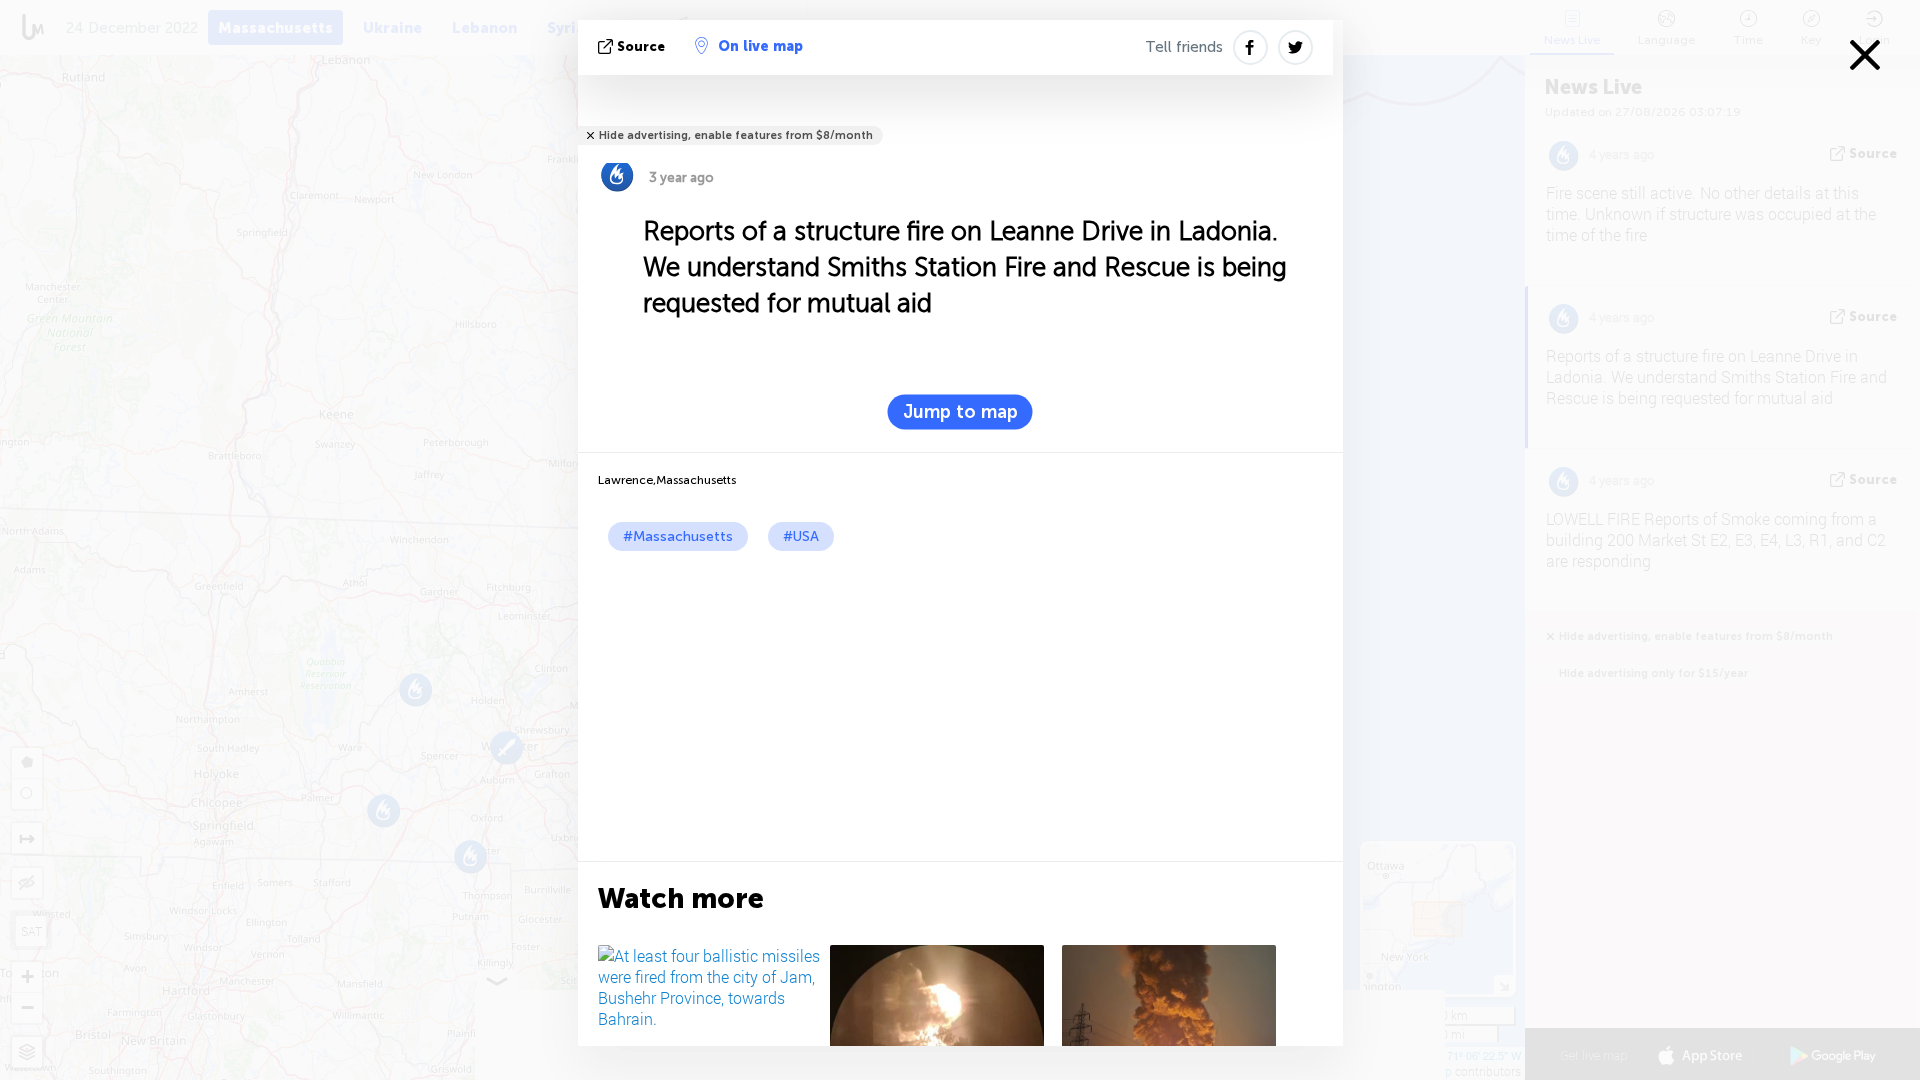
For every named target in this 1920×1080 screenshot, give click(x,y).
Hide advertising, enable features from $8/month (736, 135)
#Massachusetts (678, 536)
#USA (801, 536)
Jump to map (960, 412)
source (641, 46)
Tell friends (1184, 47)
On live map (760, 46)
